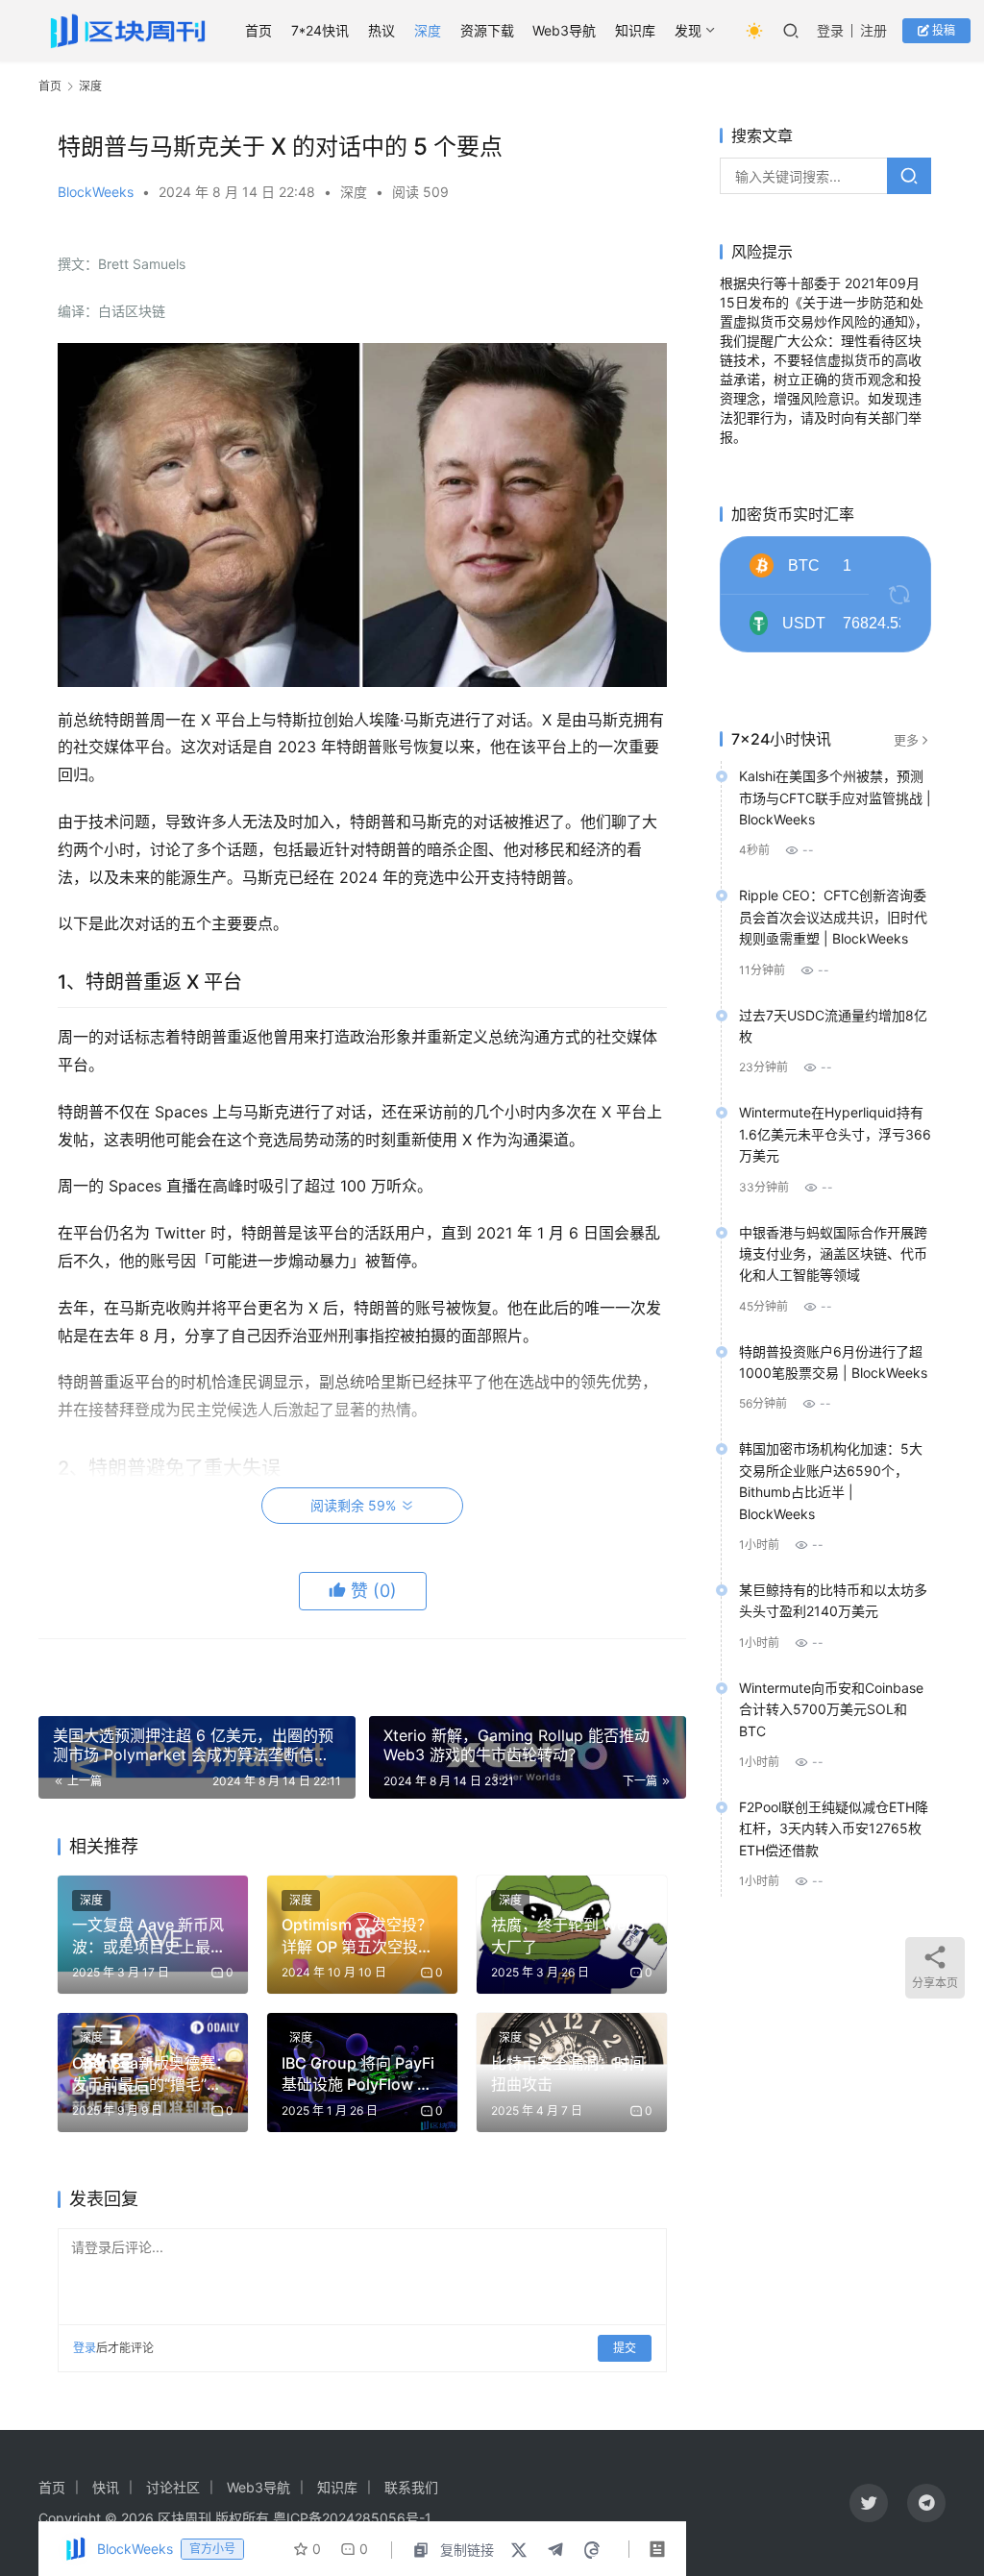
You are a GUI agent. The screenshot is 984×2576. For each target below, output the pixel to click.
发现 (688, 30)
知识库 (635, 30)
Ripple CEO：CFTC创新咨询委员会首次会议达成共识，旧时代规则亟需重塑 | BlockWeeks (833, 917)
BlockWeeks (96, 192)
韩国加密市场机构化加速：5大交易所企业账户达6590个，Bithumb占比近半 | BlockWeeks (831, 1481)
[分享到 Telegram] (555, 2550)
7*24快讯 (320, 30)
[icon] (869, 2503)
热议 (381, 30)
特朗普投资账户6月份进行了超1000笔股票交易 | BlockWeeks (833, 1362)
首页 (258, 30)
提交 (625, 2348)
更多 (906, 740)
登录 (830, 30)
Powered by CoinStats (842, 673)
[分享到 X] (519, 2550)
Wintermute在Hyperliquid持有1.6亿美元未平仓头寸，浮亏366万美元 (835, 1134)
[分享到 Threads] (592, 2550)
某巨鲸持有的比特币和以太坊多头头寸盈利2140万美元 (833, 1600)
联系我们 (411, 2487)
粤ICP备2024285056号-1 (352, 2518)
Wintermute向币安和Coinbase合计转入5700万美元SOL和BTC (831, 1709)
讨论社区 (173, 2487)
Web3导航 (564, 30)
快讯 (106, 2487)
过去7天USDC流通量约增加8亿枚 (833, 1026)
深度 (428, 30)
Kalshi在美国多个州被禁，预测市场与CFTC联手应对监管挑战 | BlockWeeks (835, 797)
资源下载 (487, 30)
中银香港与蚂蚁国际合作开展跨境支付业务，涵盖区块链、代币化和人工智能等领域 (833, 1254)
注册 (873, 30)
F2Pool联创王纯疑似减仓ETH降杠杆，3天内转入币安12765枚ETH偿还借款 (834, 1828)
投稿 (942, 30)
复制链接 (467, 2550)
